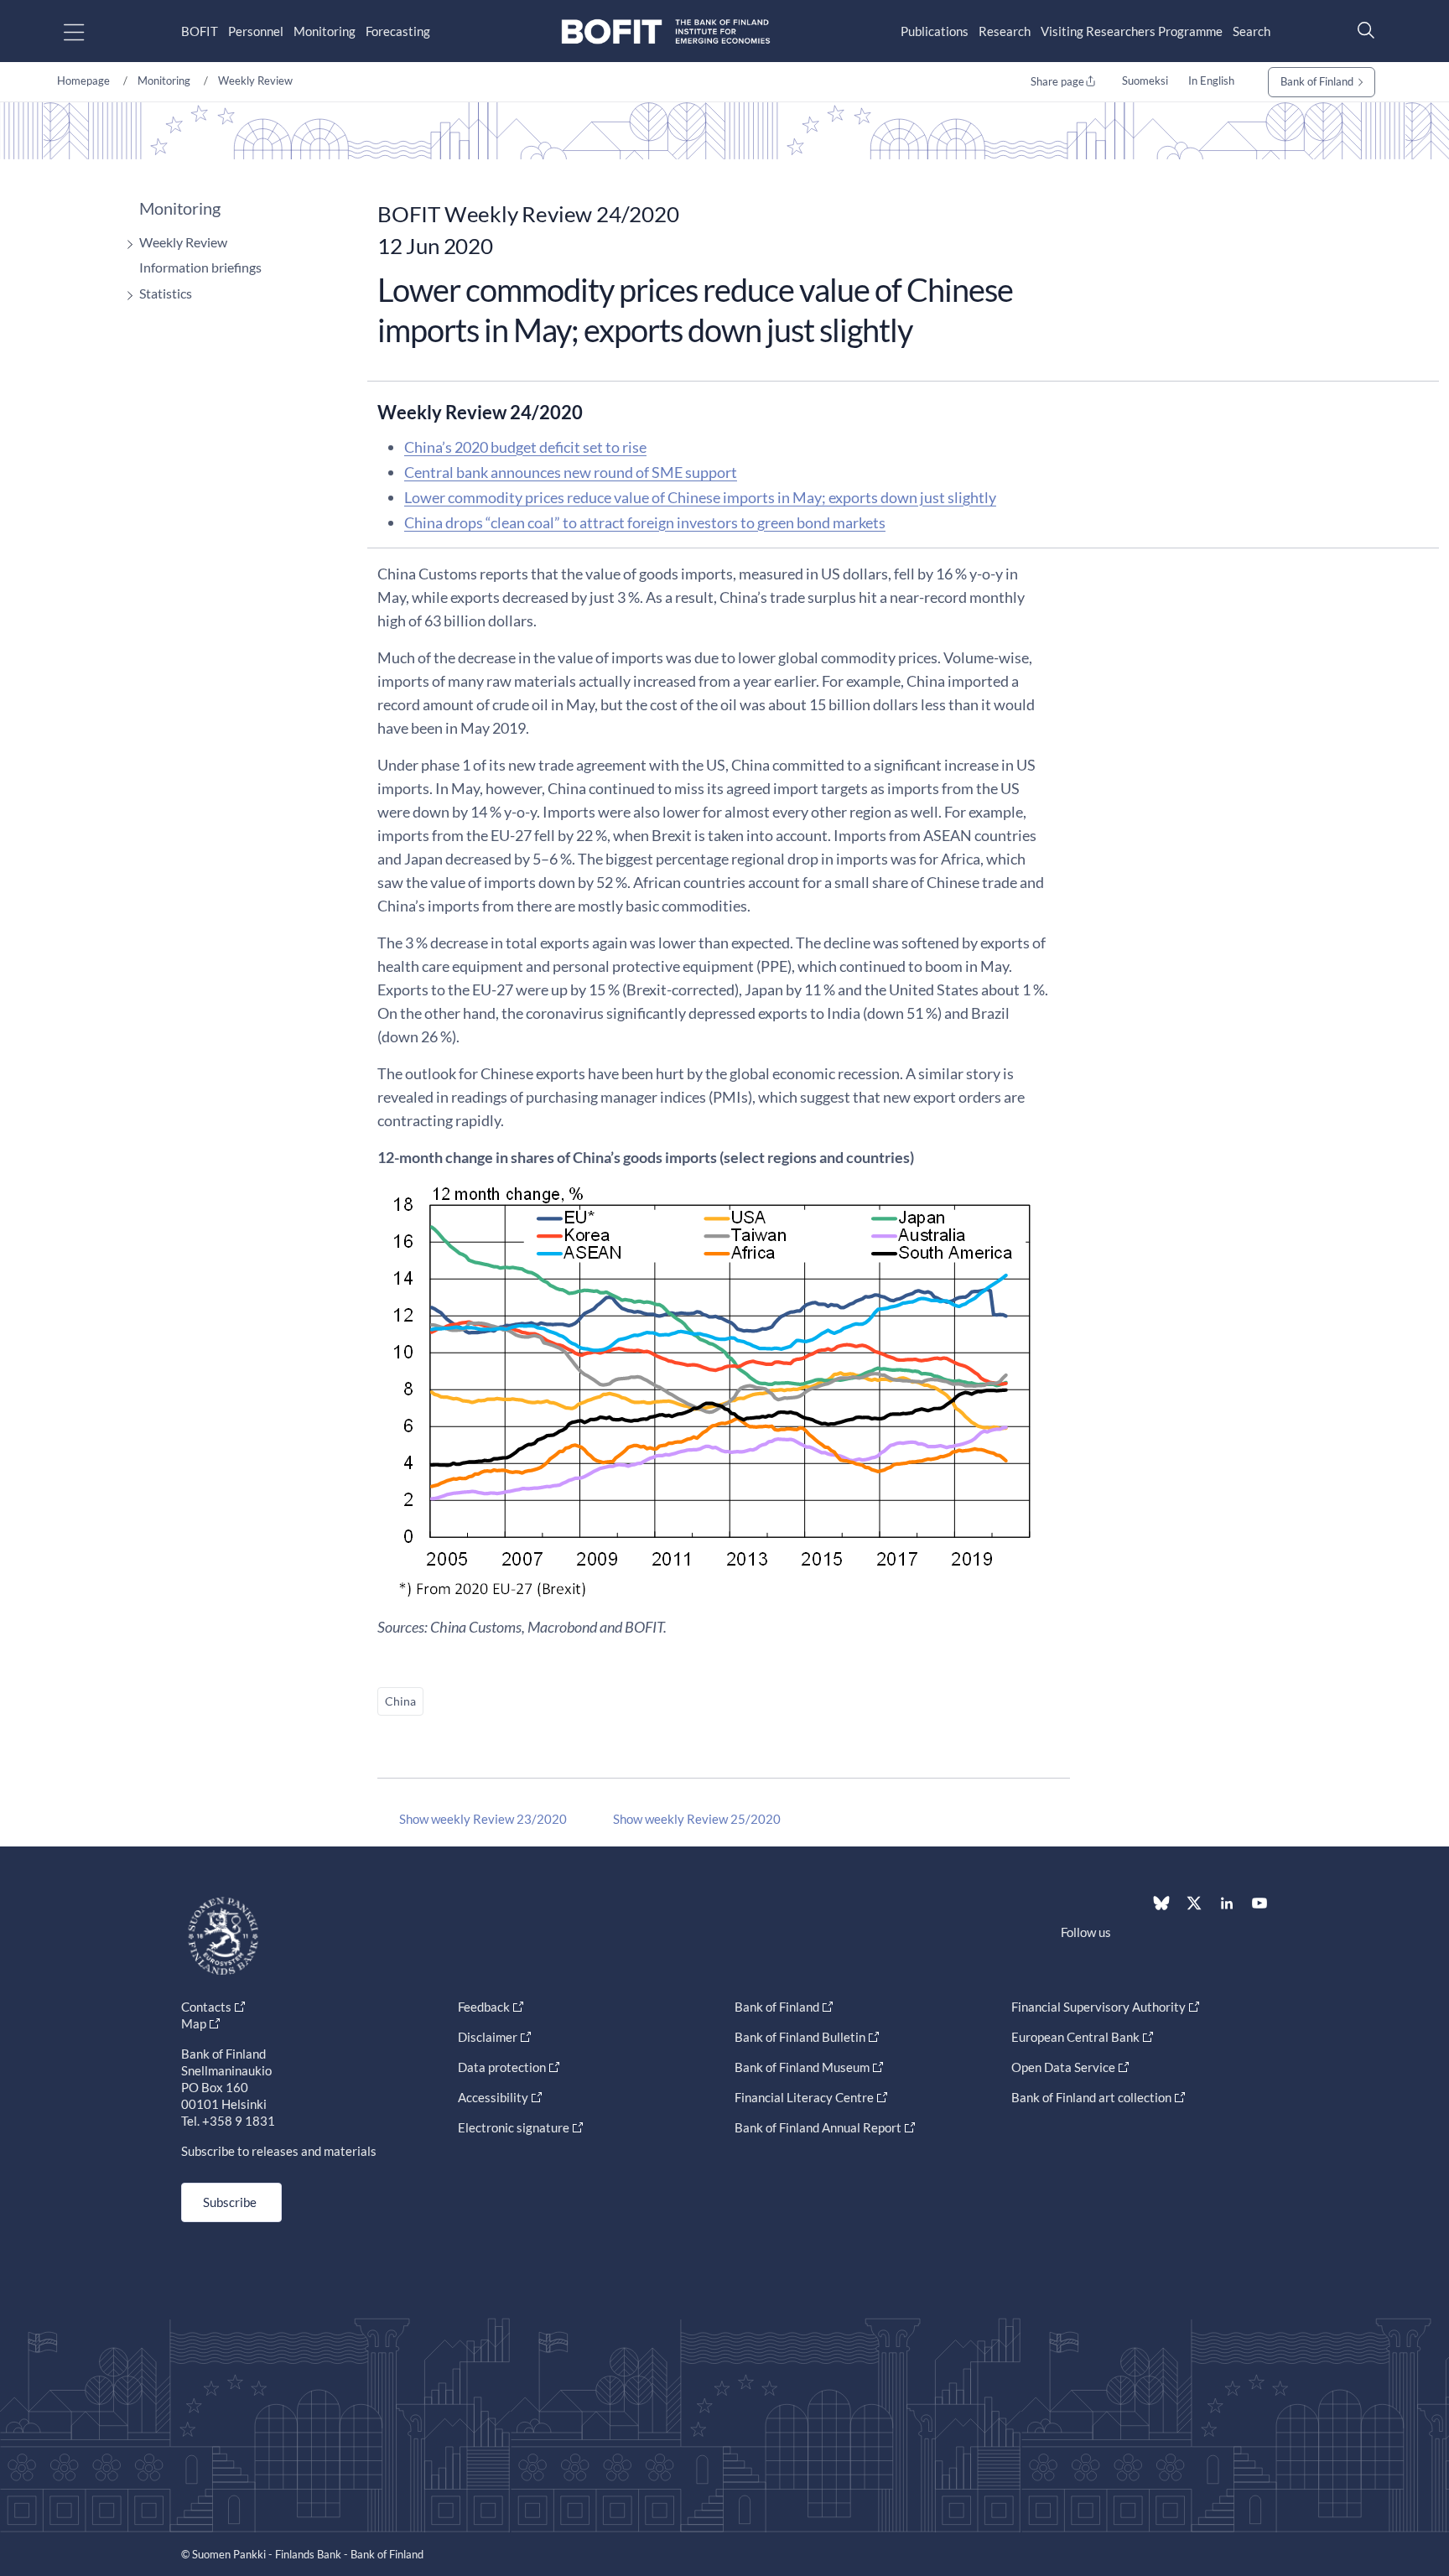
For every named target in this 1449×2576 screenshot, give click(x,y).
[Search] (1362, 30)
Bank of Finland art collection (1091, 2097)
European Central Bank (1075, 2037)
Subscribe (230, 2202)
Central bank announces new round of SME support (571, 472)
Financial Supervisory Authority (1098, 2007)
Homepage (83, 80)
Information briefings (200, 267)
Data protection (502, 2067)
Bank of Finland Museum (802, 2067)
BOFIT (200, 31)
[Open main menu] (88, 31)
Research (1005, 31)
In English (1211, 80)
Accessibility (493, 2097)
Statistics (166, 293)
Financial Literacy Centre (804, 2097)
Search (1252, 31)
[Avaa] (126, 244)
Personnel (256, 31)
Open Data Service (1063, 2067)
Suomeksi (1145, 80)
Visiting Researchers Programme (1132, 31)
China (400, 1701)
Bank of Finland (1317, 81)
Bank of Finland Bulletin (800, 2037)
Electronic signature (514, 2127)
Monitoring (325, 31)
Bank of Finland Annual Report (818, 2127)
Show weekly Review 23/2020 (483, 1819)
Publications (935, 31)
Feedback (484, 2007)
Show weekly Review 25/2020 (697, 1819)
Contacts (206, 2007)
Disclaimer (488, 2037)
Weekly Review (255, 80)
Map (194, 2023)
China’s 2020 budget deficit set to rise (525, 447)
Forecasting (398, 31)
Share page (1057, 81)
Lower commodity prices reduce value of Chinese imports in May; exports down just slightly (700, 497)
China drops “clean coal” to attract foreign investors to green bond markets (645, 522)
